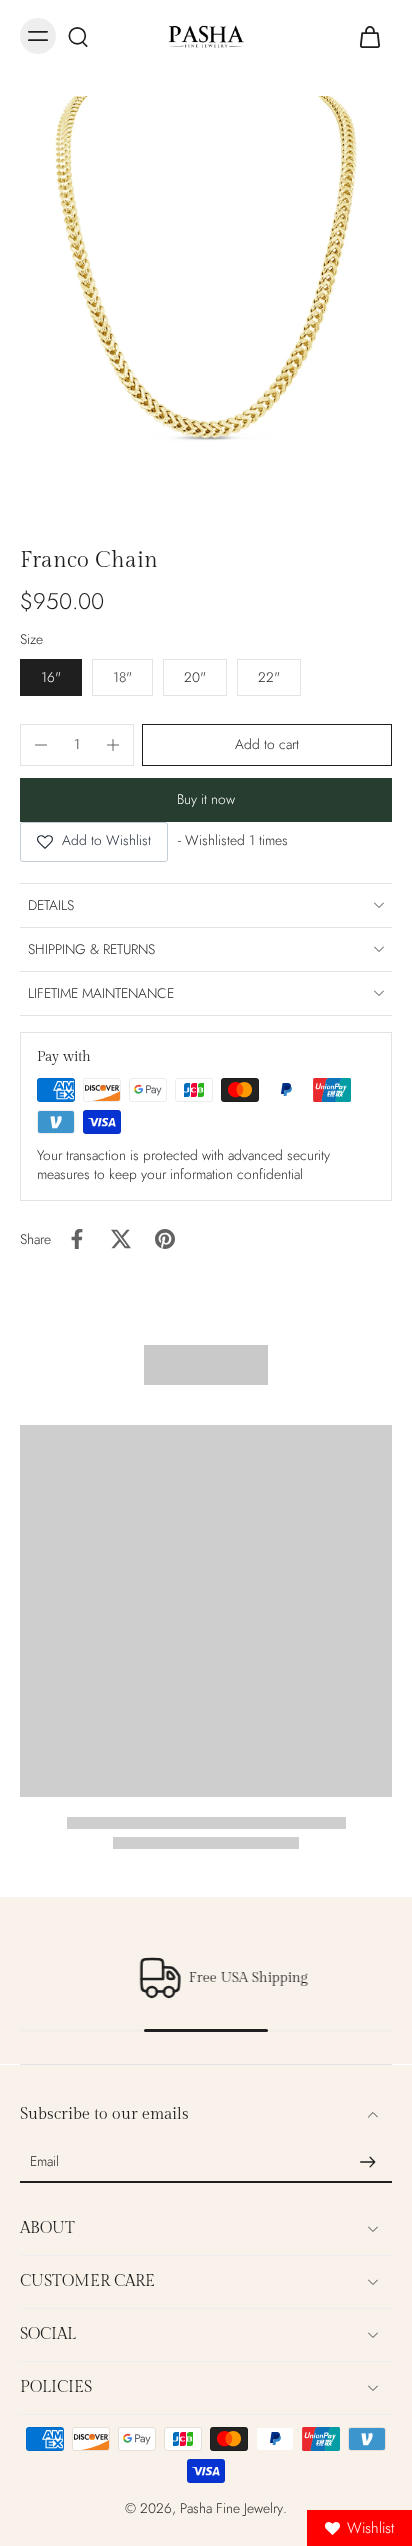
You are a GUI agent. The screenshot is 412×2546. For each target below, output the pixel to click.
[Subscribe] (368, 2162)
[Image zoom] (206, 302)
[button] (267, 745)
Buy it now (206, 799)
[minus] (41, 745)
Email (44, 2162)
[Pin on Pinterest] (165, 1239)
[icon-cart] (370, 36)
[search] (78, 36)
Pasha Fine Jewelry (231, 2508)
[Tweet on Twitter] (121, 1239)
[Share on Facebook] (77, 1239)
